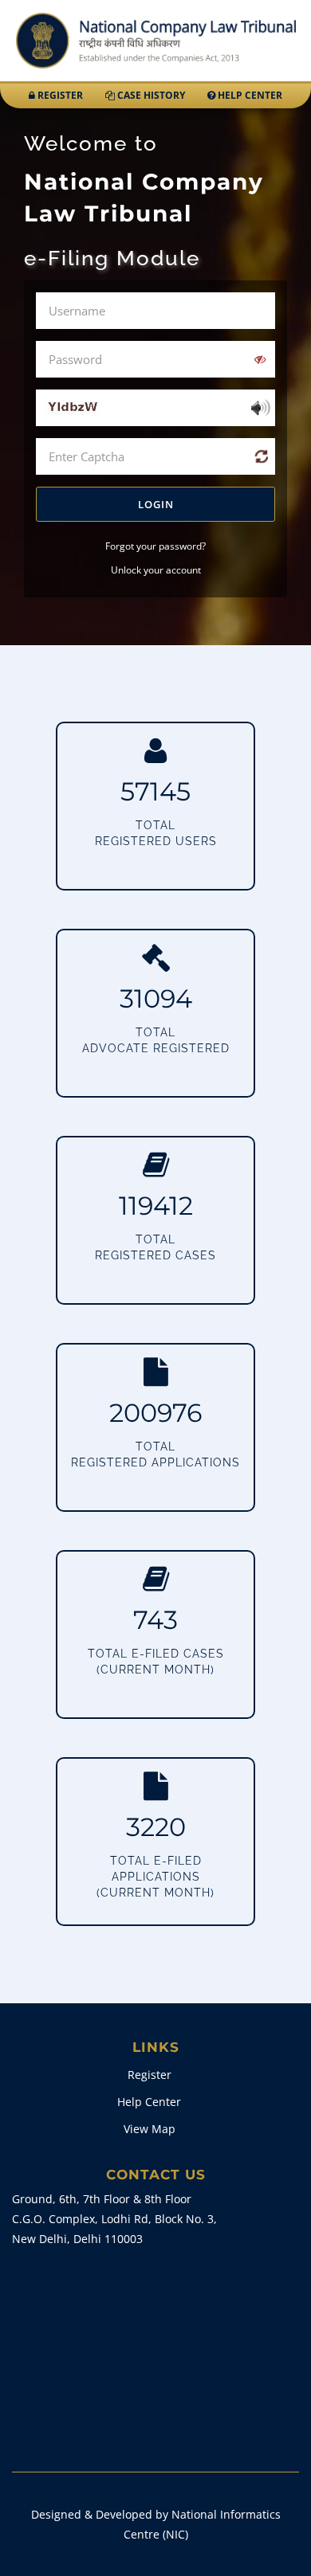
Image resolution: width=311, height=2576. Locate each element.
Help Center (249, 95)
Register (59, 95)
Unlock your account (156, 570)
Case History (150, 95)
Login (156, 504)
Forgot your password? (155, 546)
